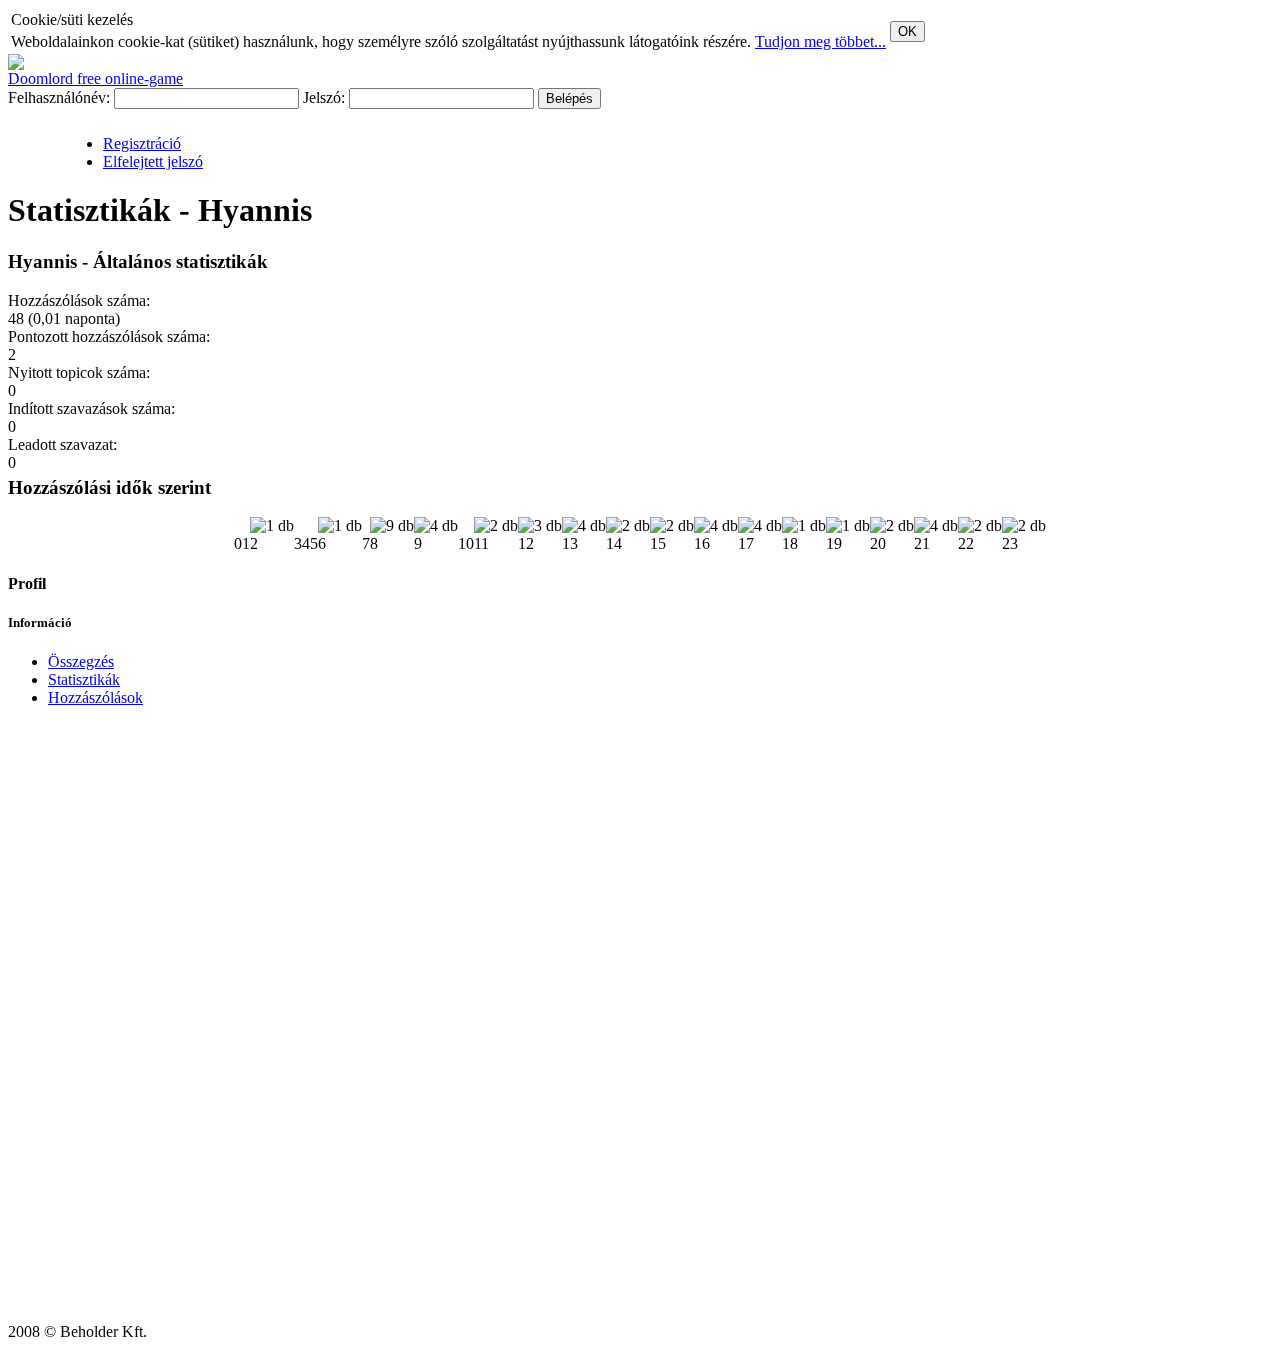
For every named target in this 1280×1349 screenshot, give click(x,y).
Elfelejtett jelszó (153, 161)
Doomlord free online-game (95, 78)
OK (907, 31)
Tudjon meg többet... (820, 41)
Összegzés (81, 661)
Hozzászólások (95, 697)
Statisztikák (84, 679)
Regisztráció (142, 143)
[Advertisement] (68, 1023)
